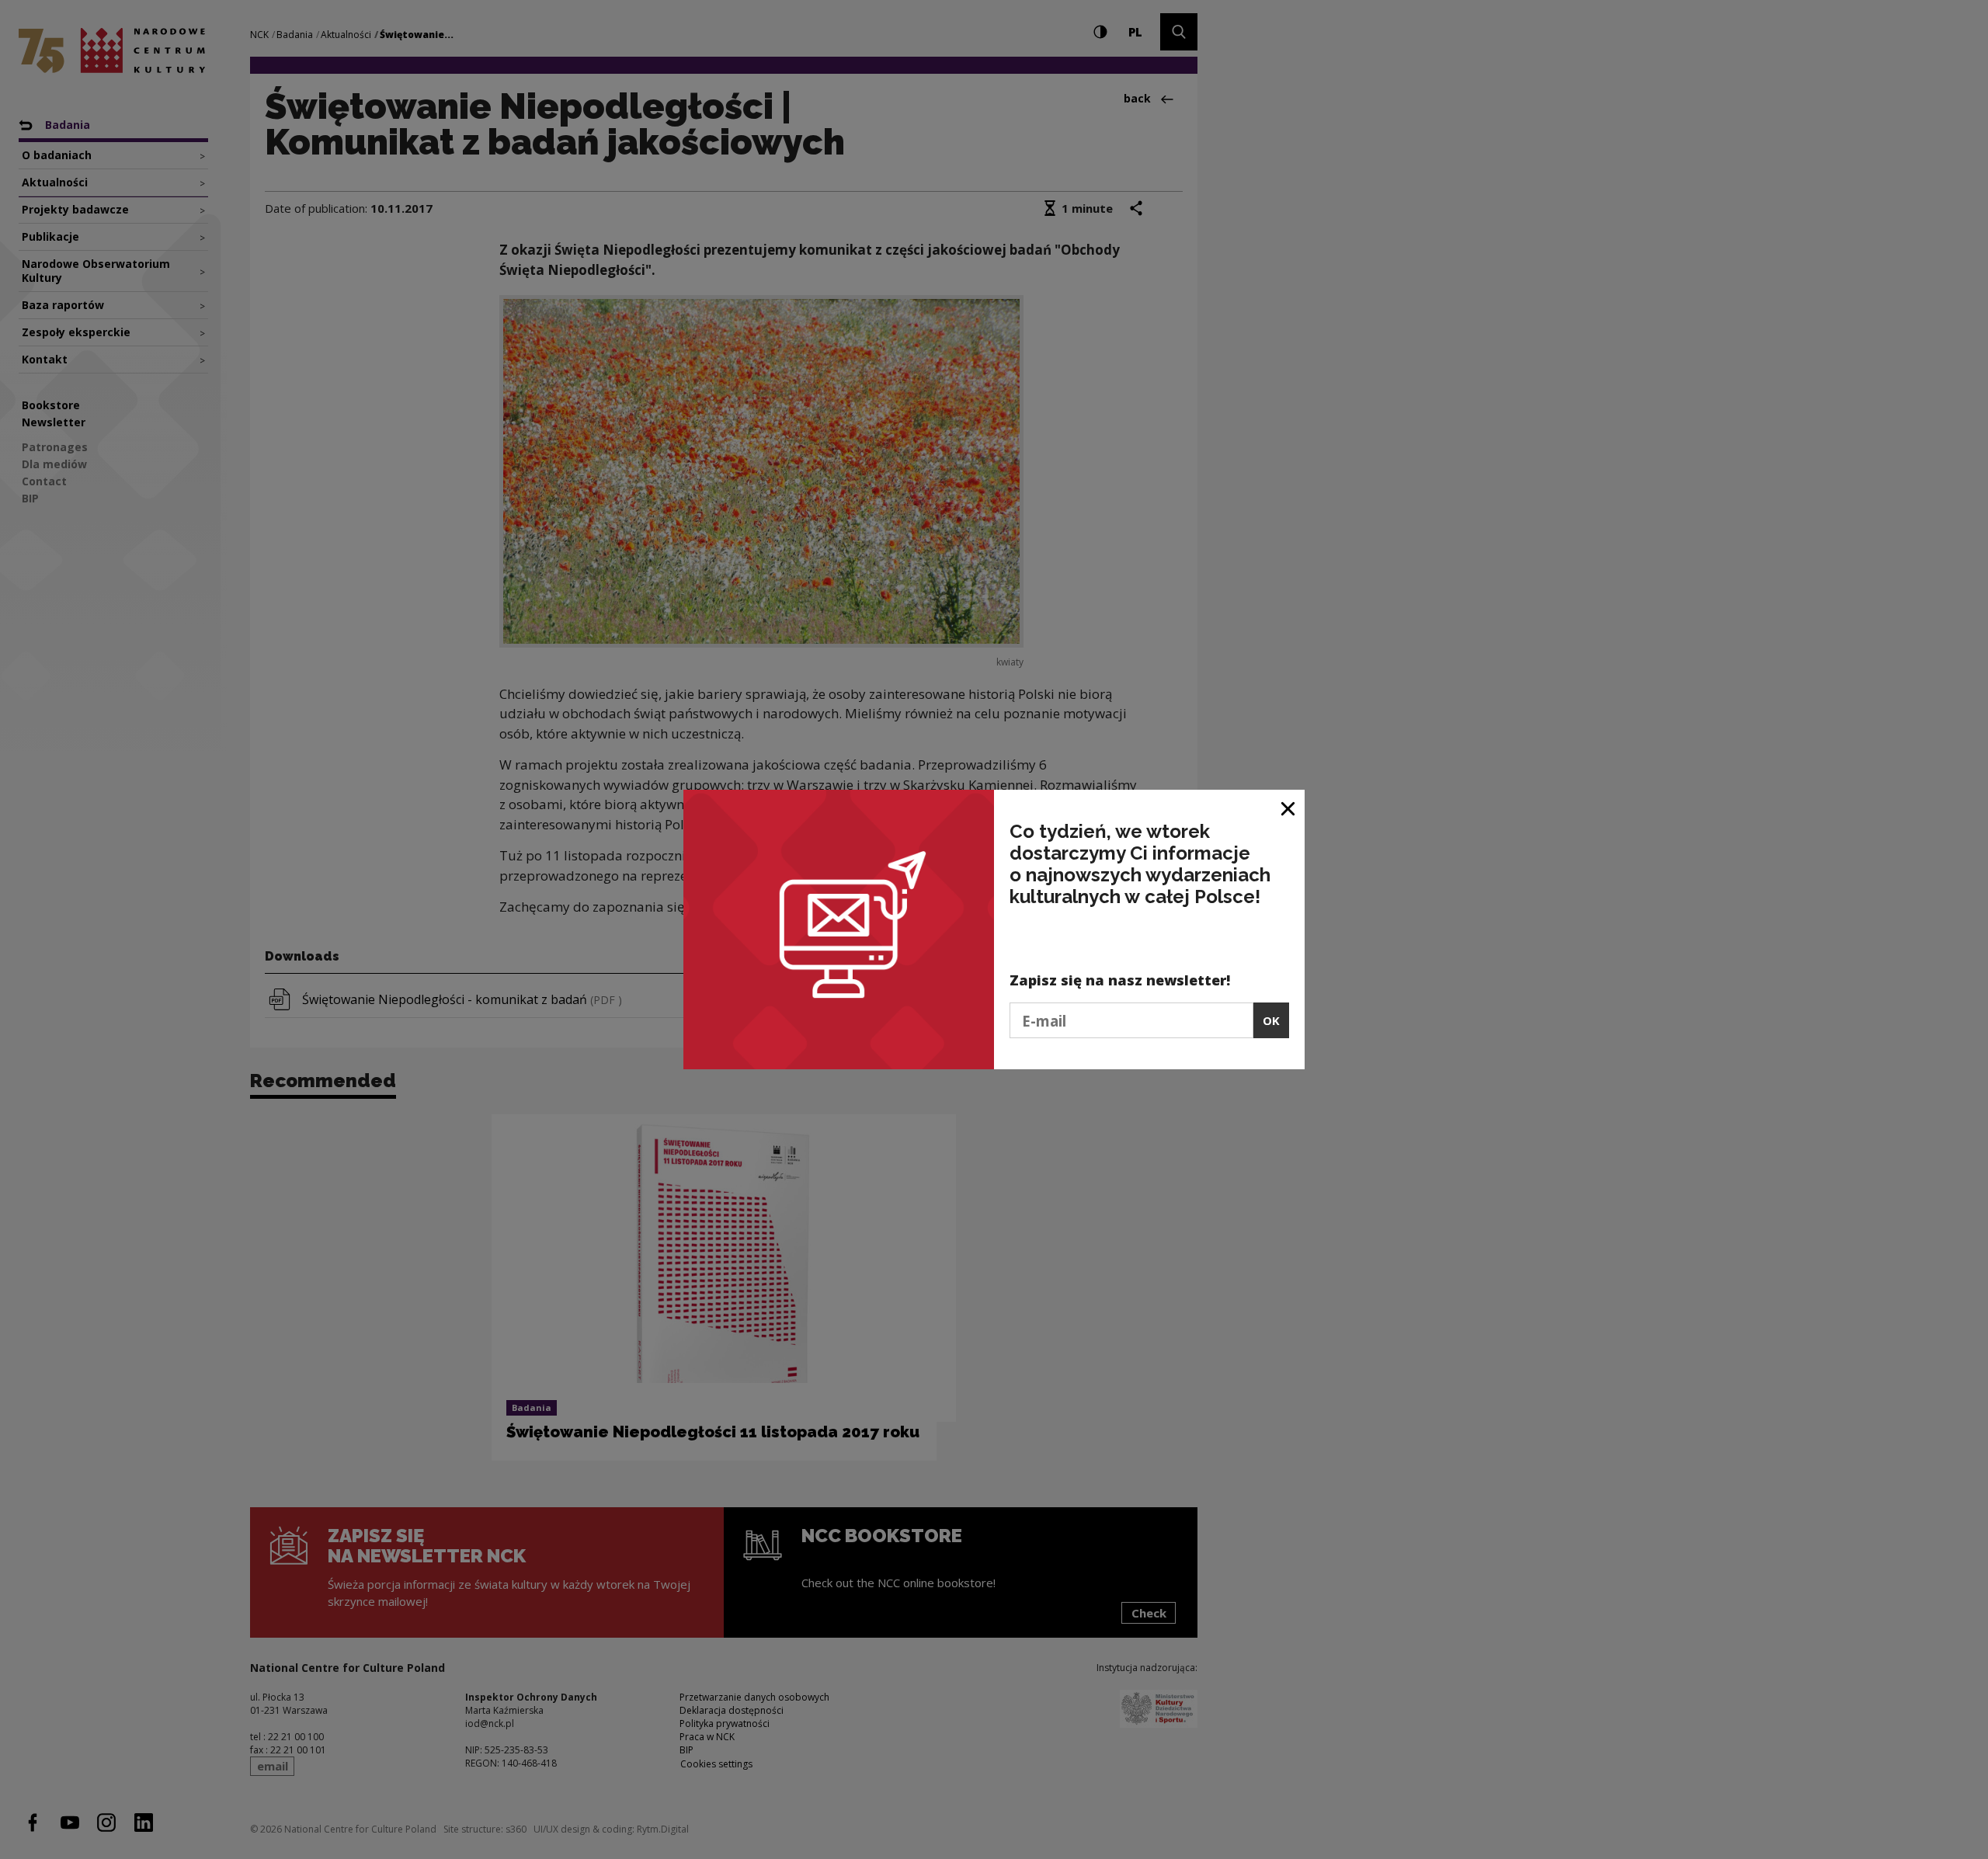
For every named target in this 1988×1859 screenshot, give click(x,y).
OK (1271, 1020)
